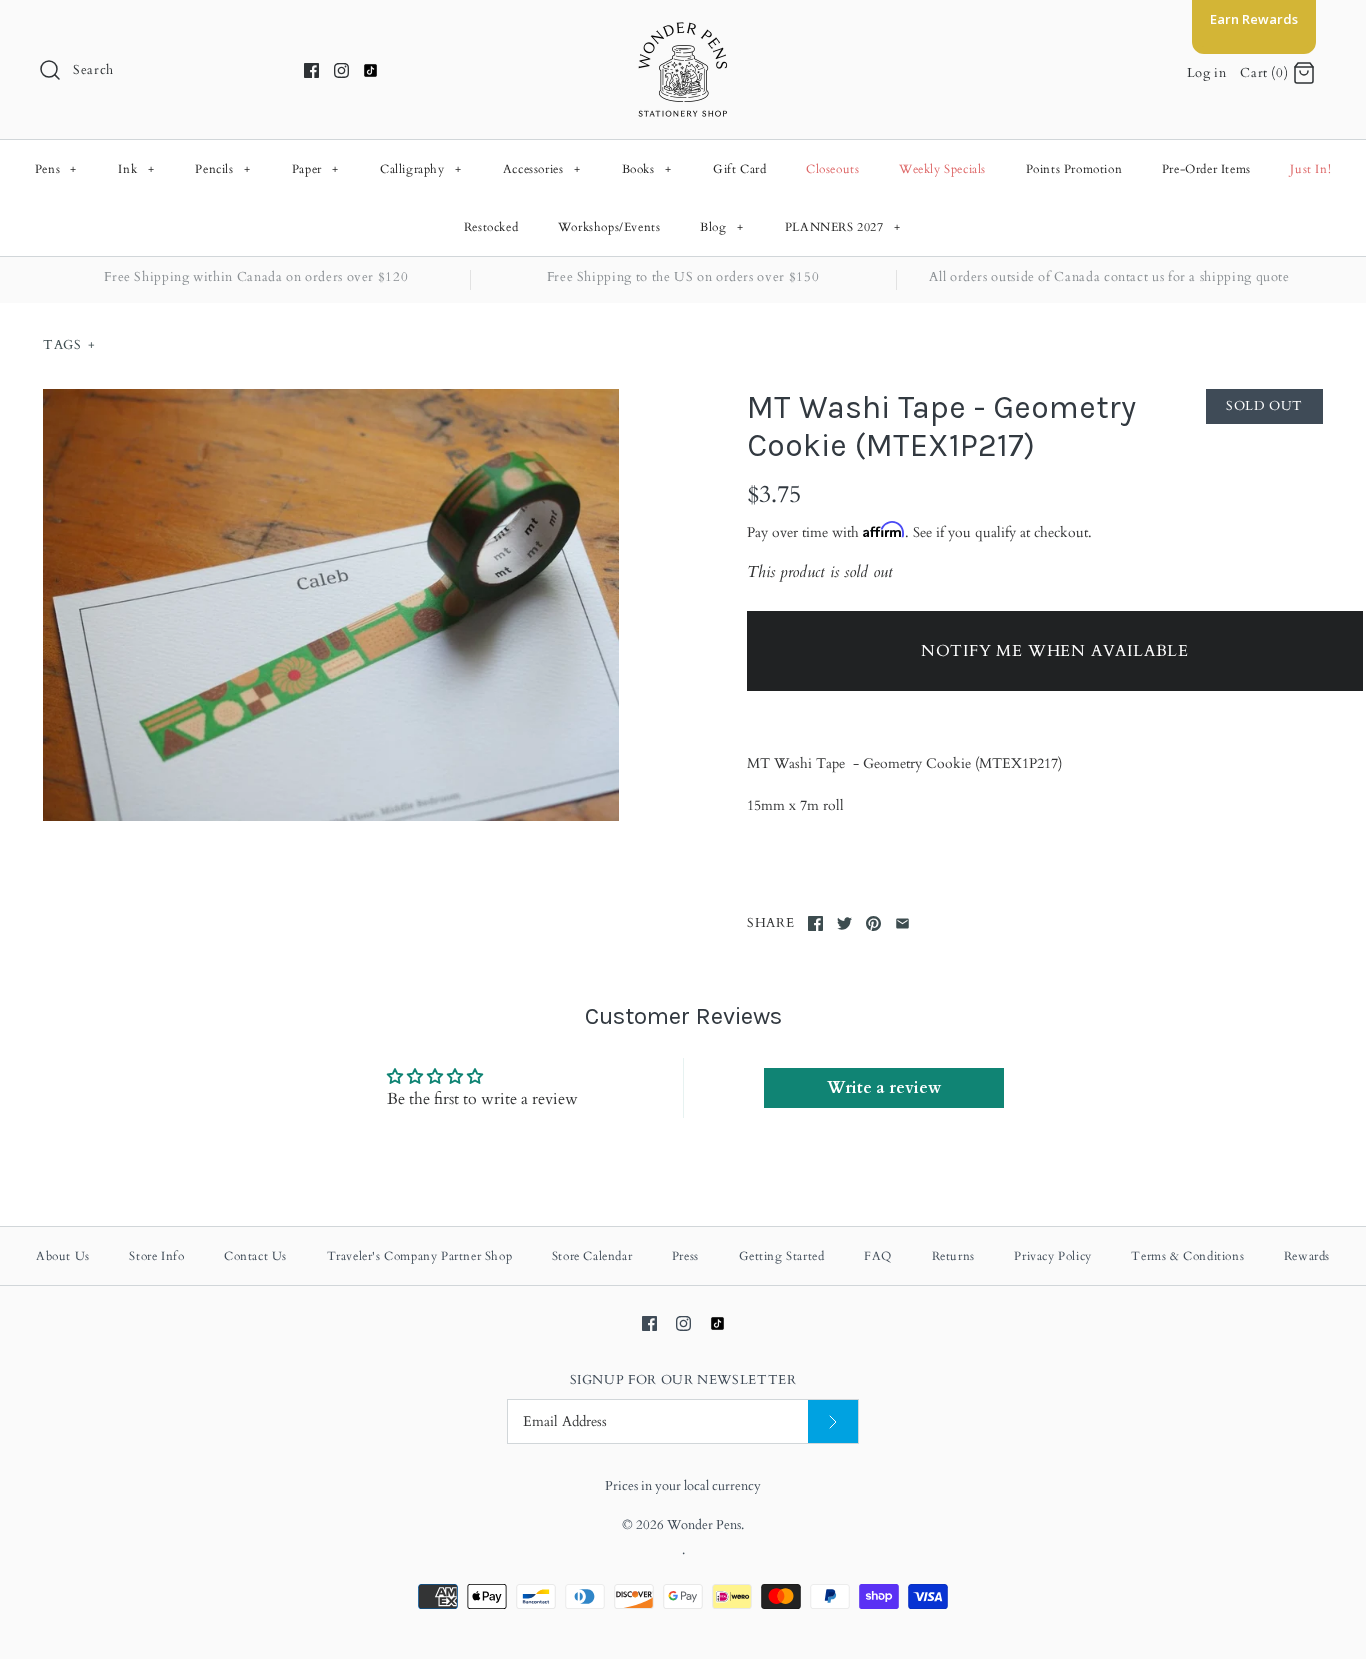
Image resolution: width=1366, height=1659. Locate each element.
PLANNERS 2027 (843, 227)
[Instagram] (341, 70)
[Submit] (833, 1421)
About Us (63, 1256)
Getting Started (782, 1256)
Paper (315, 169)
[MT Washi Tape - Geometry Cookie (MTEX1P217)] (331, 605)
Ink (136, 169)
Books (647, 169)
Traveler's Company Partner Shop (420, 1256)
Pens (56, 169)
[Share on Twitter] (844, 923)
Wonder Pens (704, 1525)
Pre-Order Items (1206, 169)
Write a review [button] (884, 1088)
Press (685, 1256)
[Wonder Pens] (683, 32)
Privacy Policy (1052, 1256)
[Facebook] (311, 70)
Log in (1207, 73)
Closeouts (832, 169)
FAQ (878, 1256)
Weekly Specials (942, 169)
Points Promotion (1074, 169)
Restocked (491, 227)
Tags (69, 345)
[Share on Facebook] (815, 923)
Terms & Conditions (1187, 1256)
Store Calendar (592, 1256)
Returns (953, 1256)
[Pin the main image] (873, 923)
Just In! (1310, 169)
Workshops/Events (609, 227)
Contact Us (255, 1256)
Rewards (1307, 1256)
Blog (721, 227)
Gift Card (739, 169)
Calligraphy (421, 169)
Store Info (156, 1256)
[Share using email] (902, 923)
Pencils (222, 169)
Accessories (542, 169)
